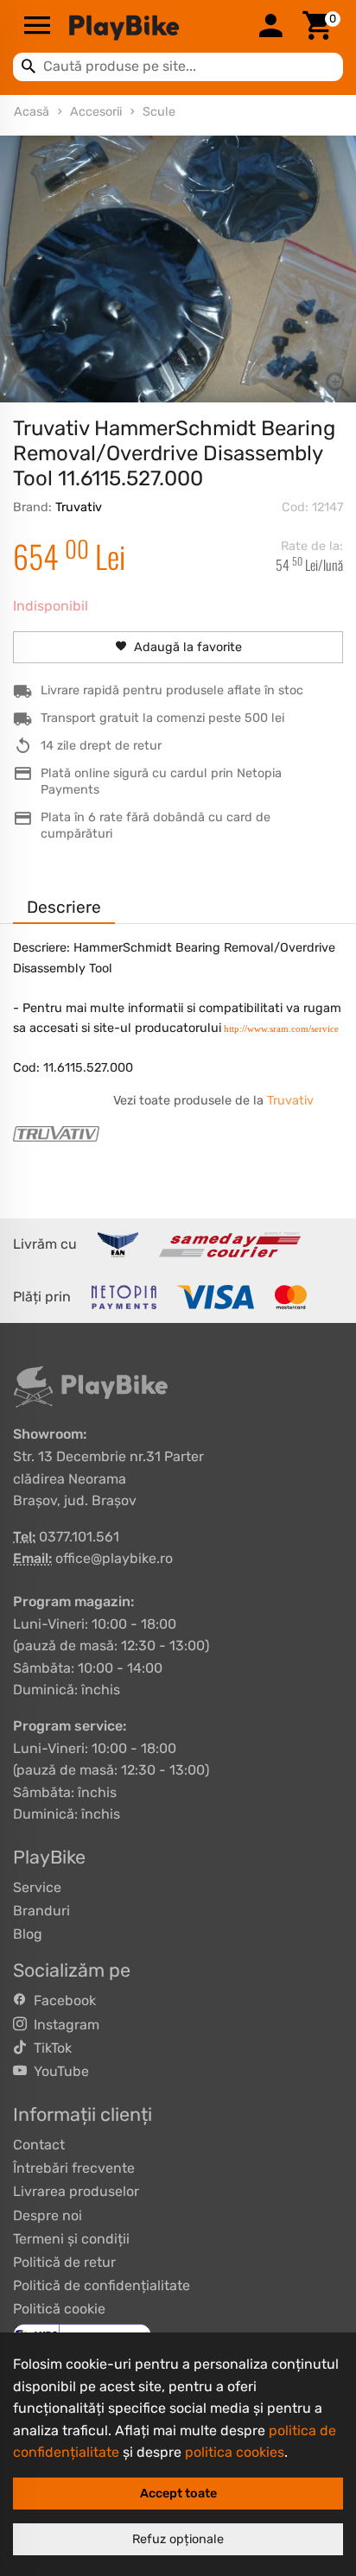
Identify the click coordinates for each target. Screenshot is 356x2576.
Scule (159, 112)
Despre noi (48, 2215)
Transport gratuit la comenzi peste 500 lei (162, 718)
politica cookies (235, 2452)
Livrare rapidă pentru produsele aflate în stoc (172, 690)
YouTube (58, 2071)
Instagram (63, 2025)
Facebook (61, 2000)
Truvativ (79, 507)
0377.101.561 (79, 1537)
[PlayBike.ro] (154, 27)
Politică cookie (59, 2309)
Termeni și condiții (71, 2239)
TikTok (49, 2048)
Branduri (41, 1911)
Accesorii (96, 112)
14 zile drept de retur (101, 746)
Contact (39, 2145)
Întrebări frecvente (74, 2168)
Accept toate (178, 2494)
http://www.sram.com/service (281, 1029)
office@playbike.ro (114, 1558)
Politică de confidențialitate (102, 2285)
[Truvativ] (56, 1134)
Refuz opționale (178, 2539)
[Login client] (270, 27)
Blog (28, 1934)
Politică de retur (64, 2262)
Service (37, 1887)
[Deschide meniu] (37, 27)
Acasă (32, 112)
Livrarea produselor (76, 2191)
